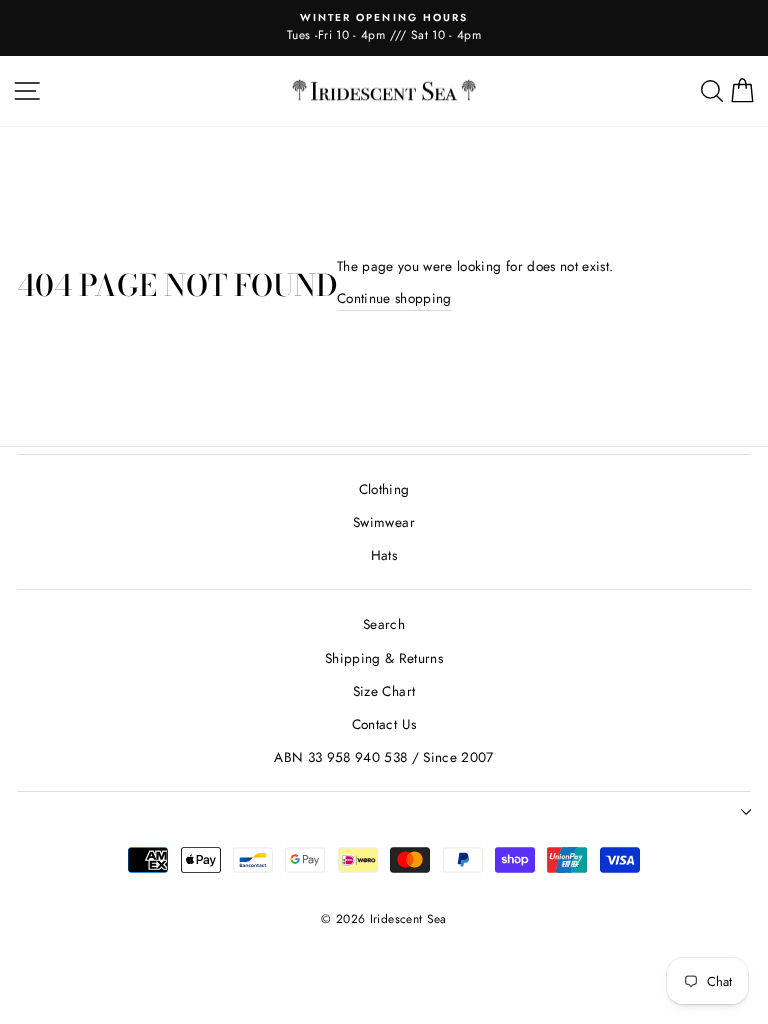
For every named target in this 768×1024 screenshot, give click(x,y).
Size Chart (384, 691)
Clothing (384, 489)
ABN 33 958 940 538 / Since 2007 (384, 757)
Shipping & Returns (384, 658)
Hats (384, 555)
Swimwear (384, 522)
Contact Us (384, 724)
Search (384, 624)
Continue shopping (394, 298)
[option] (384, 28)
